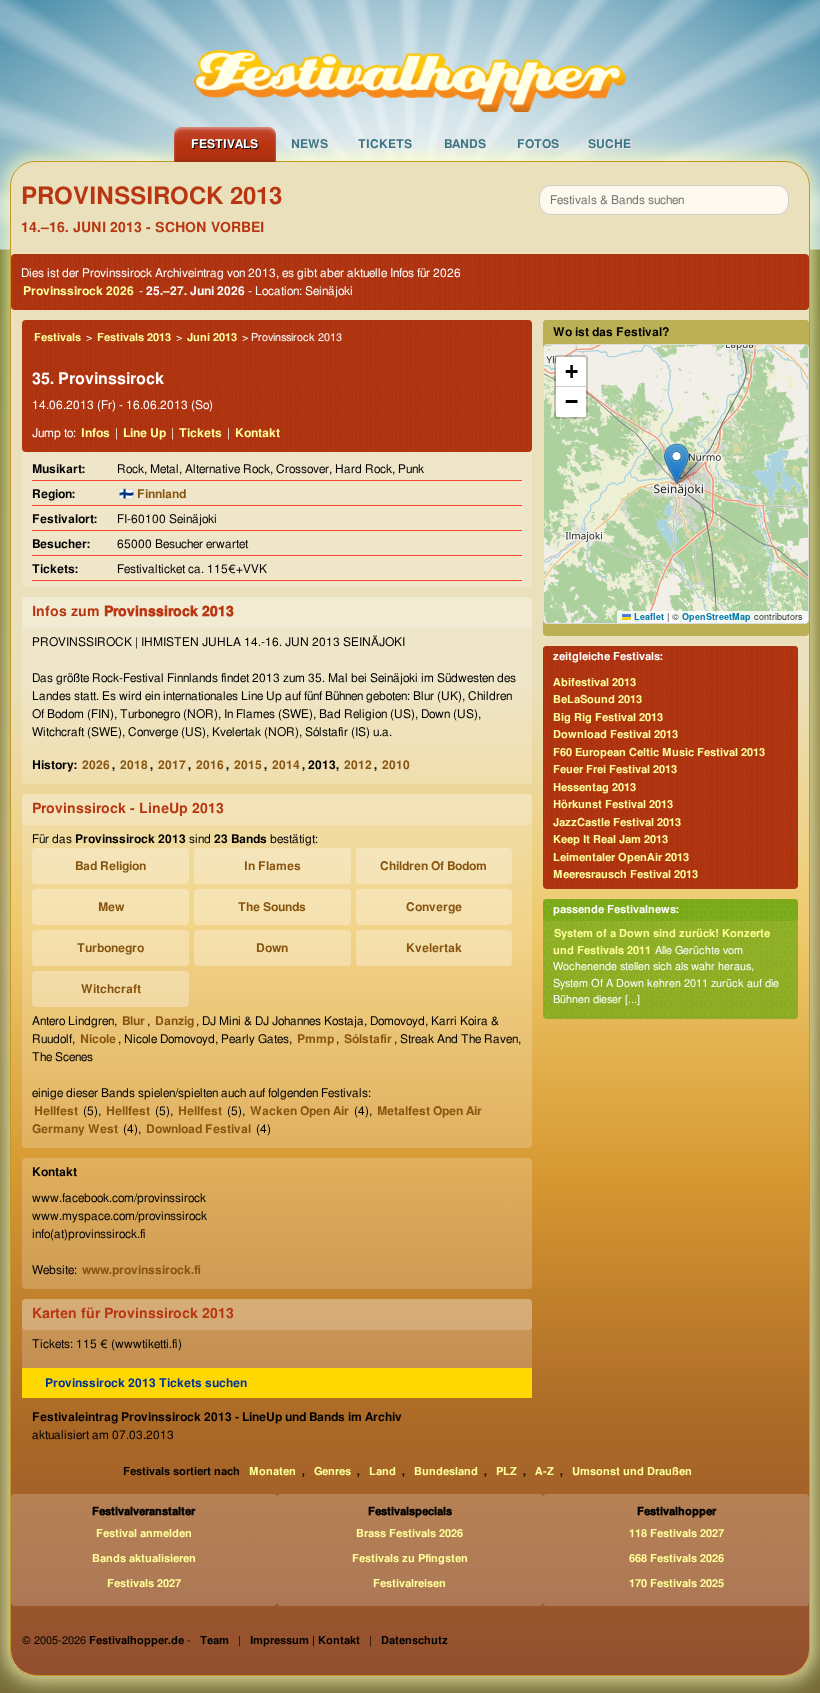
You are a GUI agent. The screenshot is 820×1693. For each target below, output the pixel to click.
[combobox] (664, 200)
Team (214, 1640)
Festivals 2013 (134, 337)
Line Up (144, 433)
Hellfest (56, 1111)
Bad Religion (110, 866)
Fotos (538, 144)
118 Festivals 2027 (676, 1533)
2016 (210, 765)
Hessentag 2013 (594, 787)
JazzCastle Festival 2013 (617, 822)
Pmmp (315, 1039)
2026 (96, 765)
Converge (434, 907)
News (309, 144)
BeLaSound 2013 (597, 699)
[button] (676, 463)
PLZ (506, 1471)
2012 (358, 765)
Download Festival (198, 1129)
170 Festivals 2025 (676, 1583)
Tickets (385, 144)
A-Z (544, 1471)
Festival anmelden (144, 1533)
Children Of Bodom (433, 866)
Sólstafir (368, 1039)
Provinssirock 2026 (78, 291)
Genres (332, 1471)
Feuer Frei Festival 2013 (615, 769)
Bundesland (446, 1471)
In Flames (272, 866)
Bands (465, 144)
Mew (111, 907)
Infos (95, 433)
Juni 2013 (212, 337)
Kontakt (257, 433)
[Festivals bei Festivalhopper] (410, 63)
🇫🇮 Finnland (152, 494)
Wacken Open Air (299, 1111)
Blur (133, 1021)
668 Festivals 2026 (676, 1558)
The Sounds (272, 907)
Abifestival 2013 (594, 682)
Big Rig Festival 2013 (608, 717)
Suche (609, 144)
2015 (248, 765)
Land (382, 1471)
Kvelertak (434, 948)
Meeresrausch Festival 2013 (625, 874)
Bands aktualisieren (144, 1558)
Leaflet (647, 616)
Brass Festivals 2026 (409, 1533)
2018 (134, 765)
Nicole (98, 1039)
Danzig (174, 1021)
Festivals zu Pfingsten (410, 1558)
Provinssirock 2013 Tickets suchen (146, 1383)
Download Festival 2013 (615, 734)
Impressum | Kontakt (305, 1640)
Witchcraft (111, 989)
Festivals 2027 (144, 1583)
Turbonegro (110, 948)
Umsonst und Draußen (632, 1471)
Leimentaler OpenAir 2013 (621, 857)
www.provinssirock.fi (141, 1270)
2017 (172, 765)
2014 (286, 765)
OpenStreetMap (716, 616)
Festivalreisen (409, 1583)
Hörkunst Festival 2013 (613, 804)
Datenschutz (414, 1640)
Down (272, 948)
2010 (396, 765)
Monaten (272, 1471)
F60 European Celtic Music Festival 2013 (659, 752)
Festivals (224, 144)
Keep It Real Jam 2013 (610, 839)
